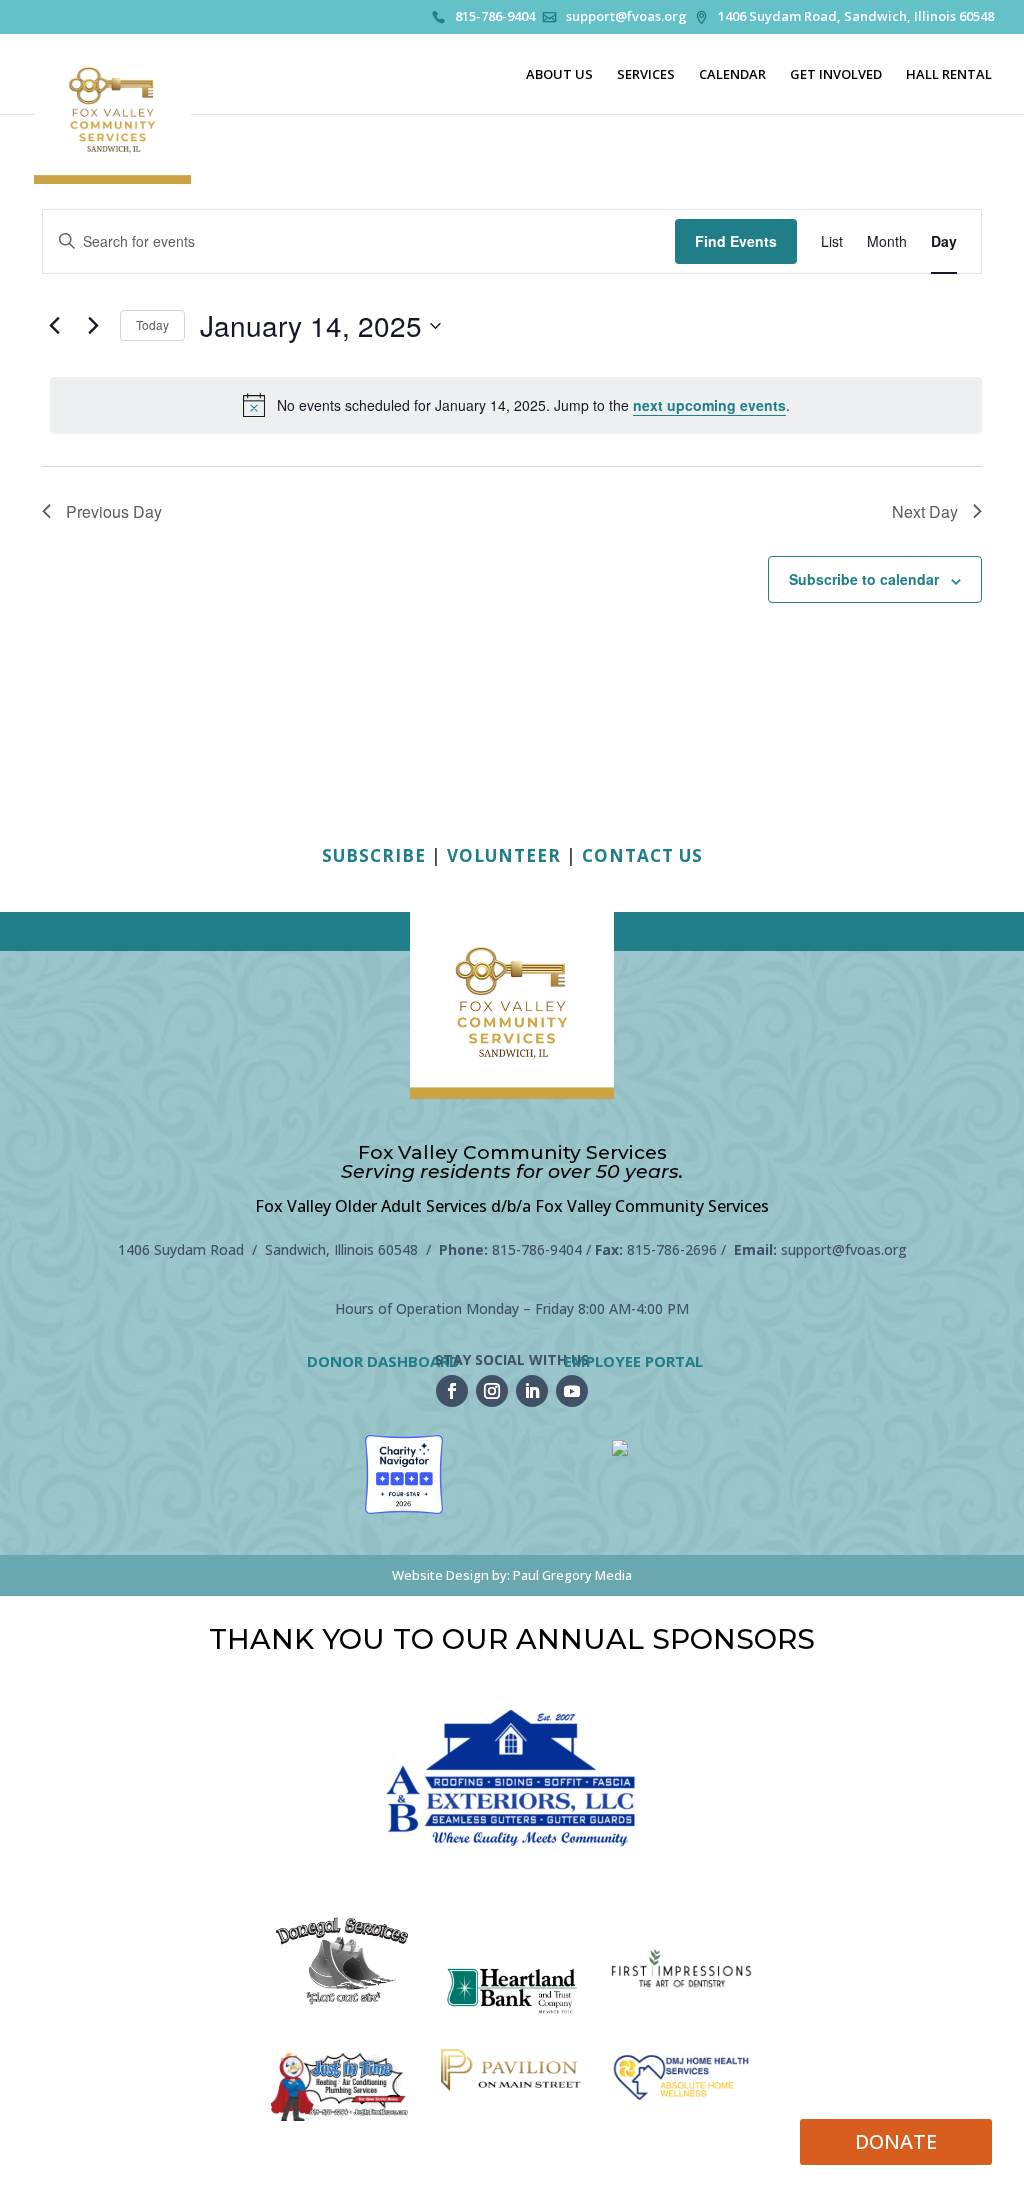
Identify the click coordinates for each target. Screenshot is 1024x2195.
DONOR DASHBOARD (383, 1361)
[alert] (516, 405)
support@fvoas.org (626, 17)
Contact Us (642, 855)
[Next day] (93, 326)
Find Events (736, 241)
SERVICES (646, 75)
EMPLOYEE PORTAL (633, 1361)
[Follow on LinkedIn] (532, 1391)
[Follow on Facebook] (452, 1391)
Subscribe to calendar (864, 579)
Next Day (925, 511)
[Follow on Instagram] (492, 1391)
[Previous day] (54, 326)
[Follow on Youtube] (572, 1391)
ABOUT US (559, 75)
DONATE (896, 2141)
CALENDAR (732, 75)
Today (152, 324)
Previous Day (114, 511)
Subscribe (374, 855)
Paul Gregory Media (572, 1575)
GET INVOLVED (836, 75)
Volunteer (504, 855)
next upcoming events (709, 405)
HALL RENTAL (949, 75)
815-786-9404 (495, 17)
